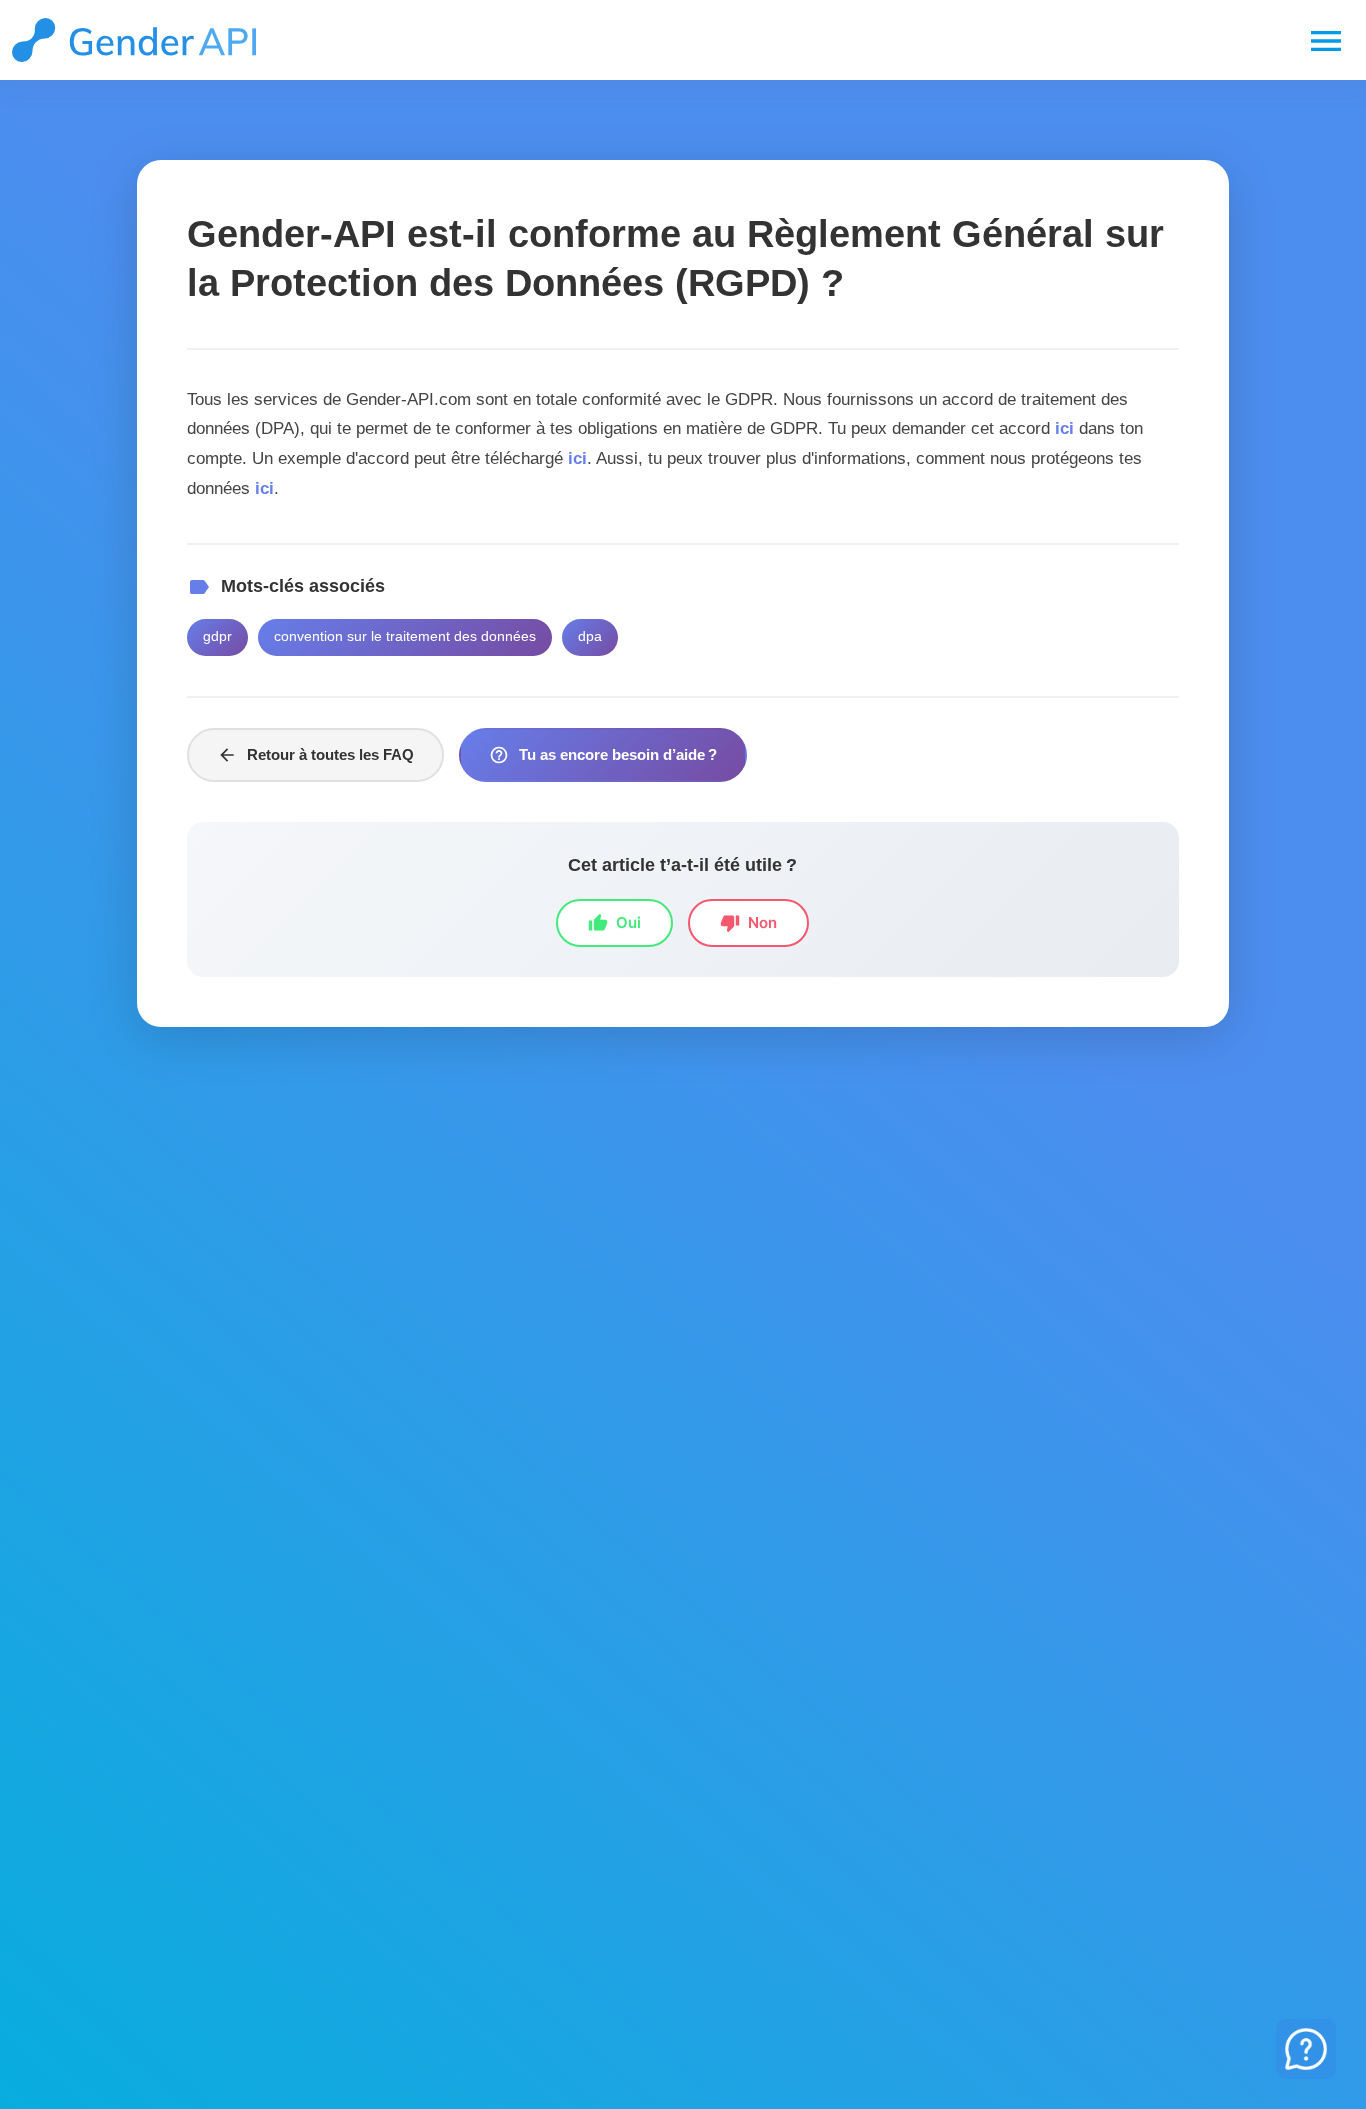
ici (1064, 428)
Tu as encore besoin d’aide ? (603, 755)
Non (748, 923)
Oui (614, 923)
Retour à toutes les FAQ (315, 755)
